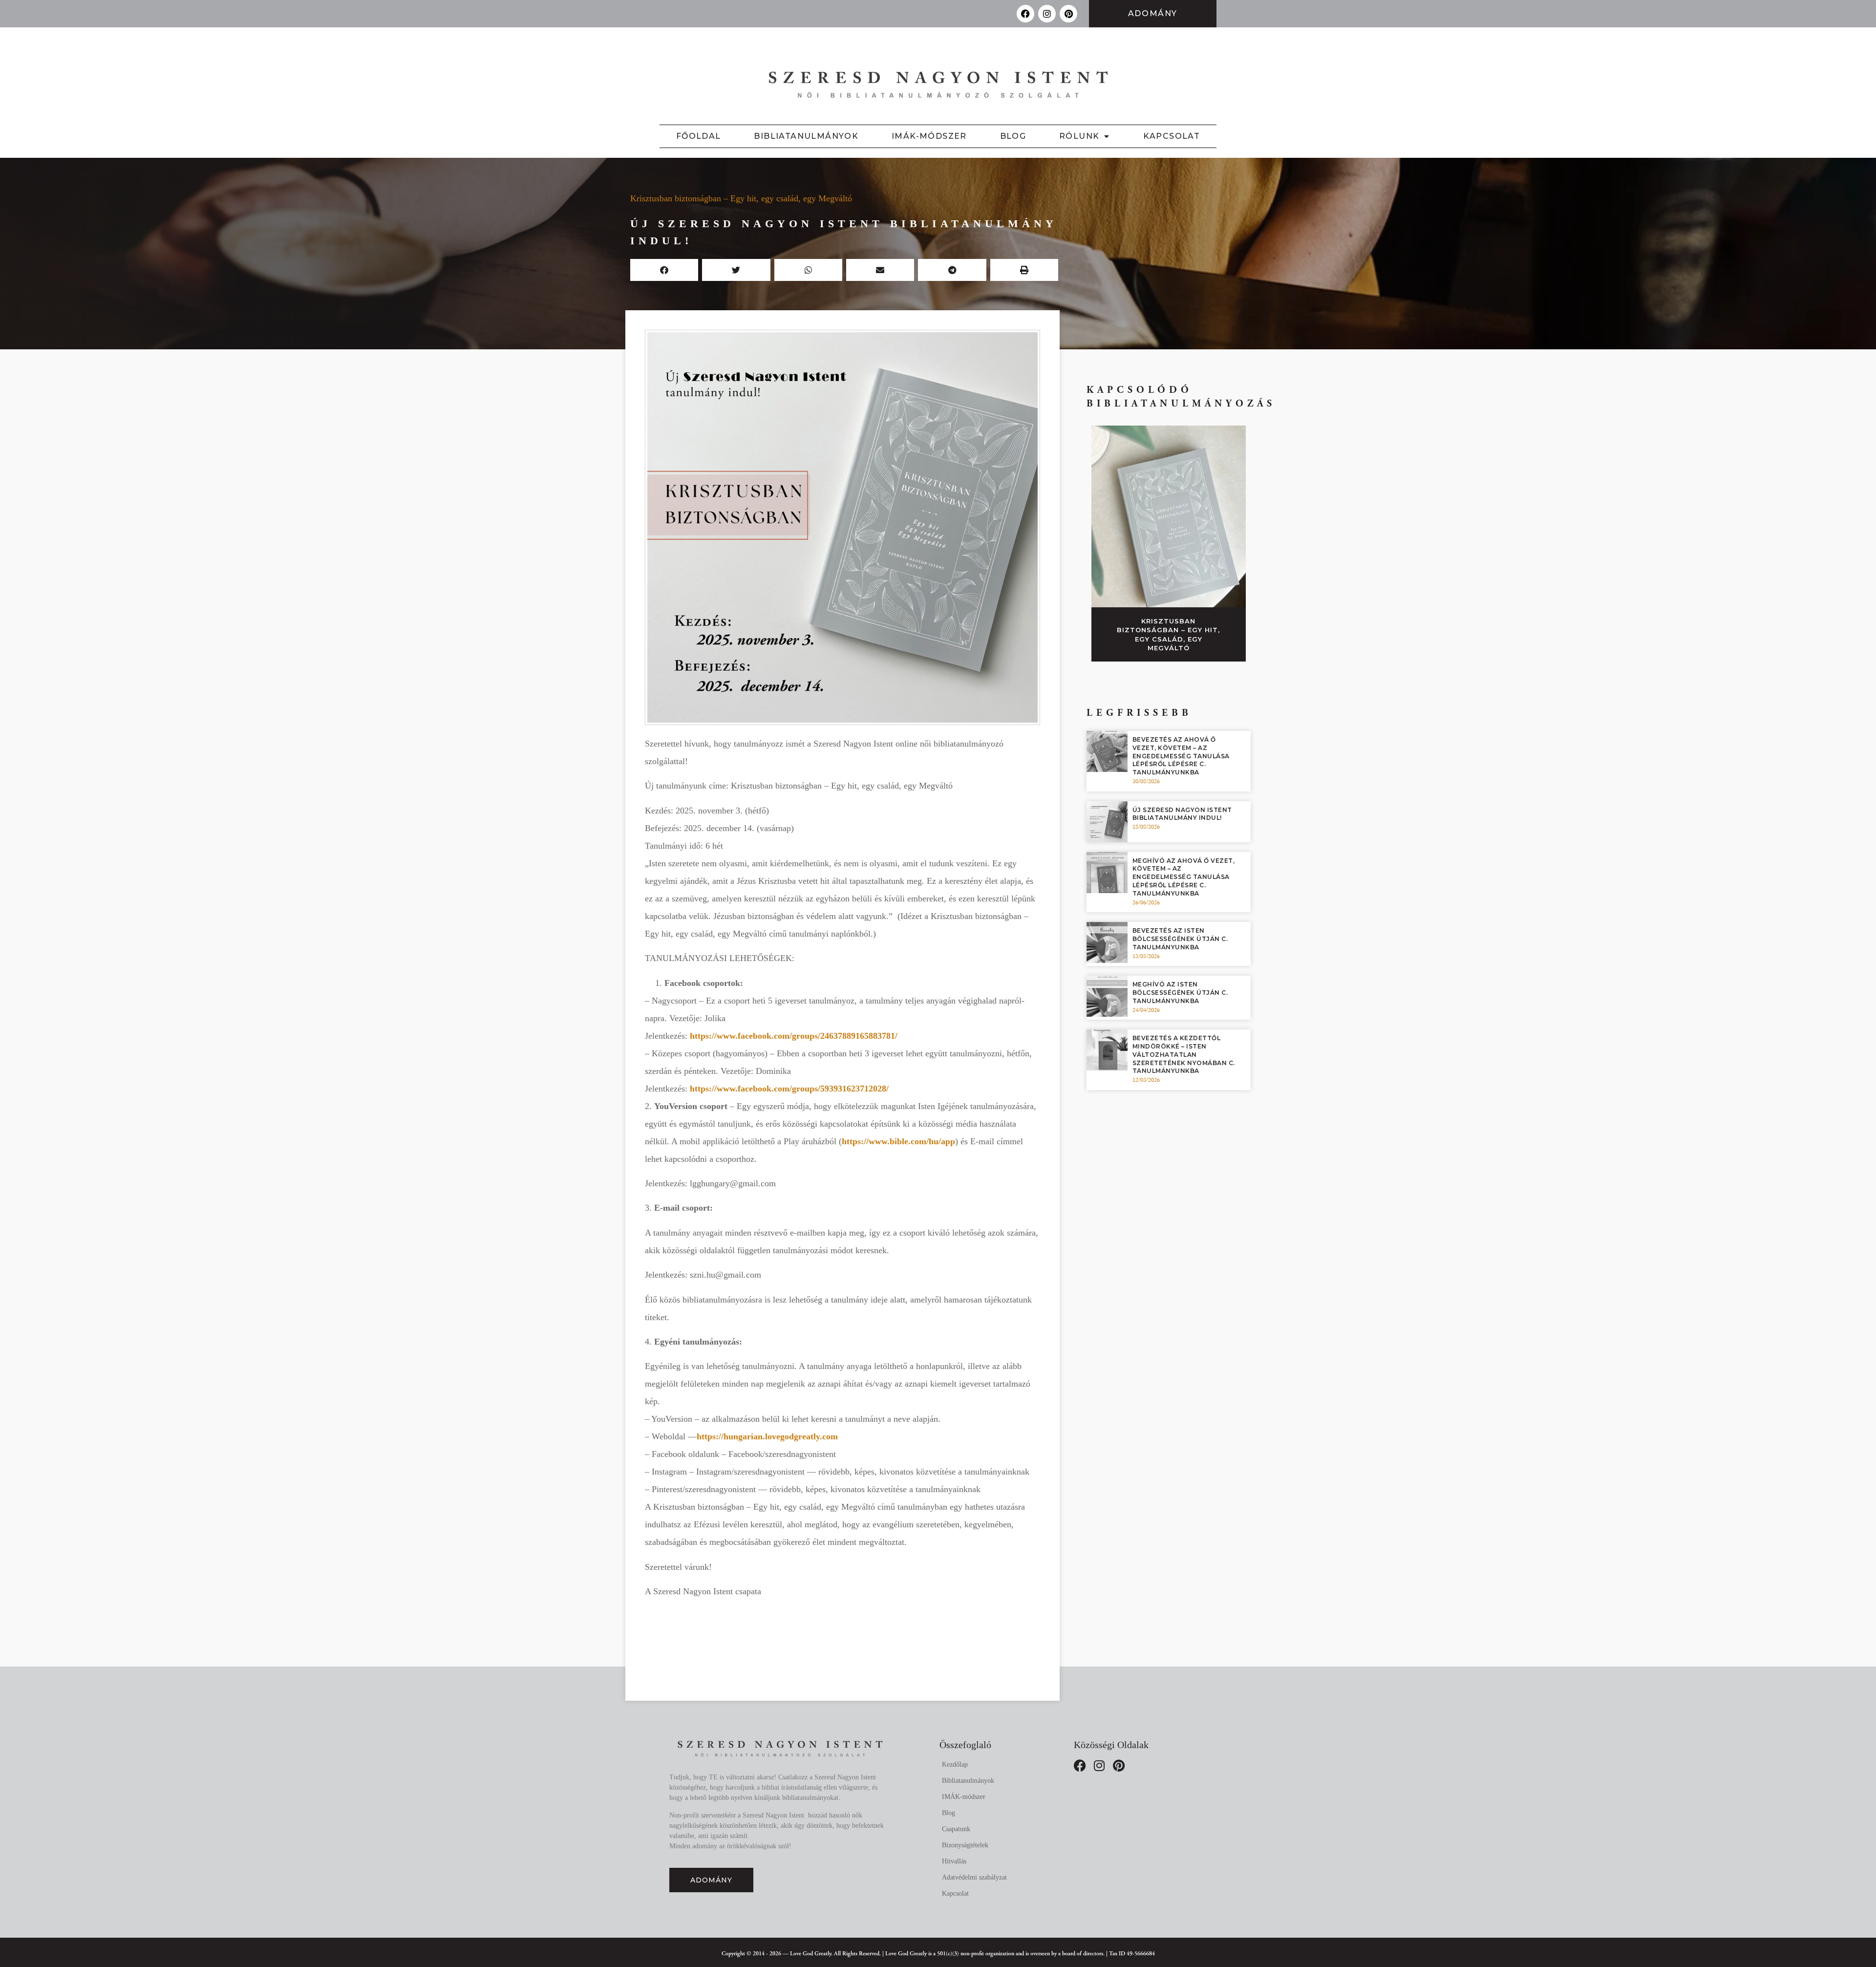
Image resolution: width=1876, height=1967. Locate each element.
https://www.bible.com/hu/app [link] (898, 1141)
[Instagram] (1047, 14)
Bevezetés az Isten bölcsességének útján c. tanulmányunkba (1180, 939)
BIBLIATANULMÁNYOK (806, 136)
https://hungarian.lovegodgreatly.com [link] (767, 1436)
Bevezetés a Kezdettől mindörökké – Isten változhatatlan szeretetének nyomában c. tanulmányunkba (1184, 1054)
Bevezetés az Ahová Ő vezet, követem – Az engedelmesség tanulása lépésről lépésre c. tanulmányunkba (1181, 756)
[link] (794, 1036)
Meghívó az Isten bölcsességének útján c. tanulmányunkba (1180, 993)
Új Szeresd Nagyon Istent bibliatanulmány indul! (1182, 814)
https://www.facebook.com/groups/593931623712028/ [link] (789, 1089)
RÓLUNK (1079, 136)
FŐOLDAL (699, 136)
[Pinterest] (1068, 14)
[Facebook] (1025, 14)
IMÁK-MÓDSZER (929, 136)
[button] (664, 270)
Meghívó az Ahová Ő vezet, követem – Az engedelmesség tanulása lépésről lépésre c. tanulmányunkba (1184, 877)
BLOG (1013, 136)
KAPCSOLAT (1172, 136)
